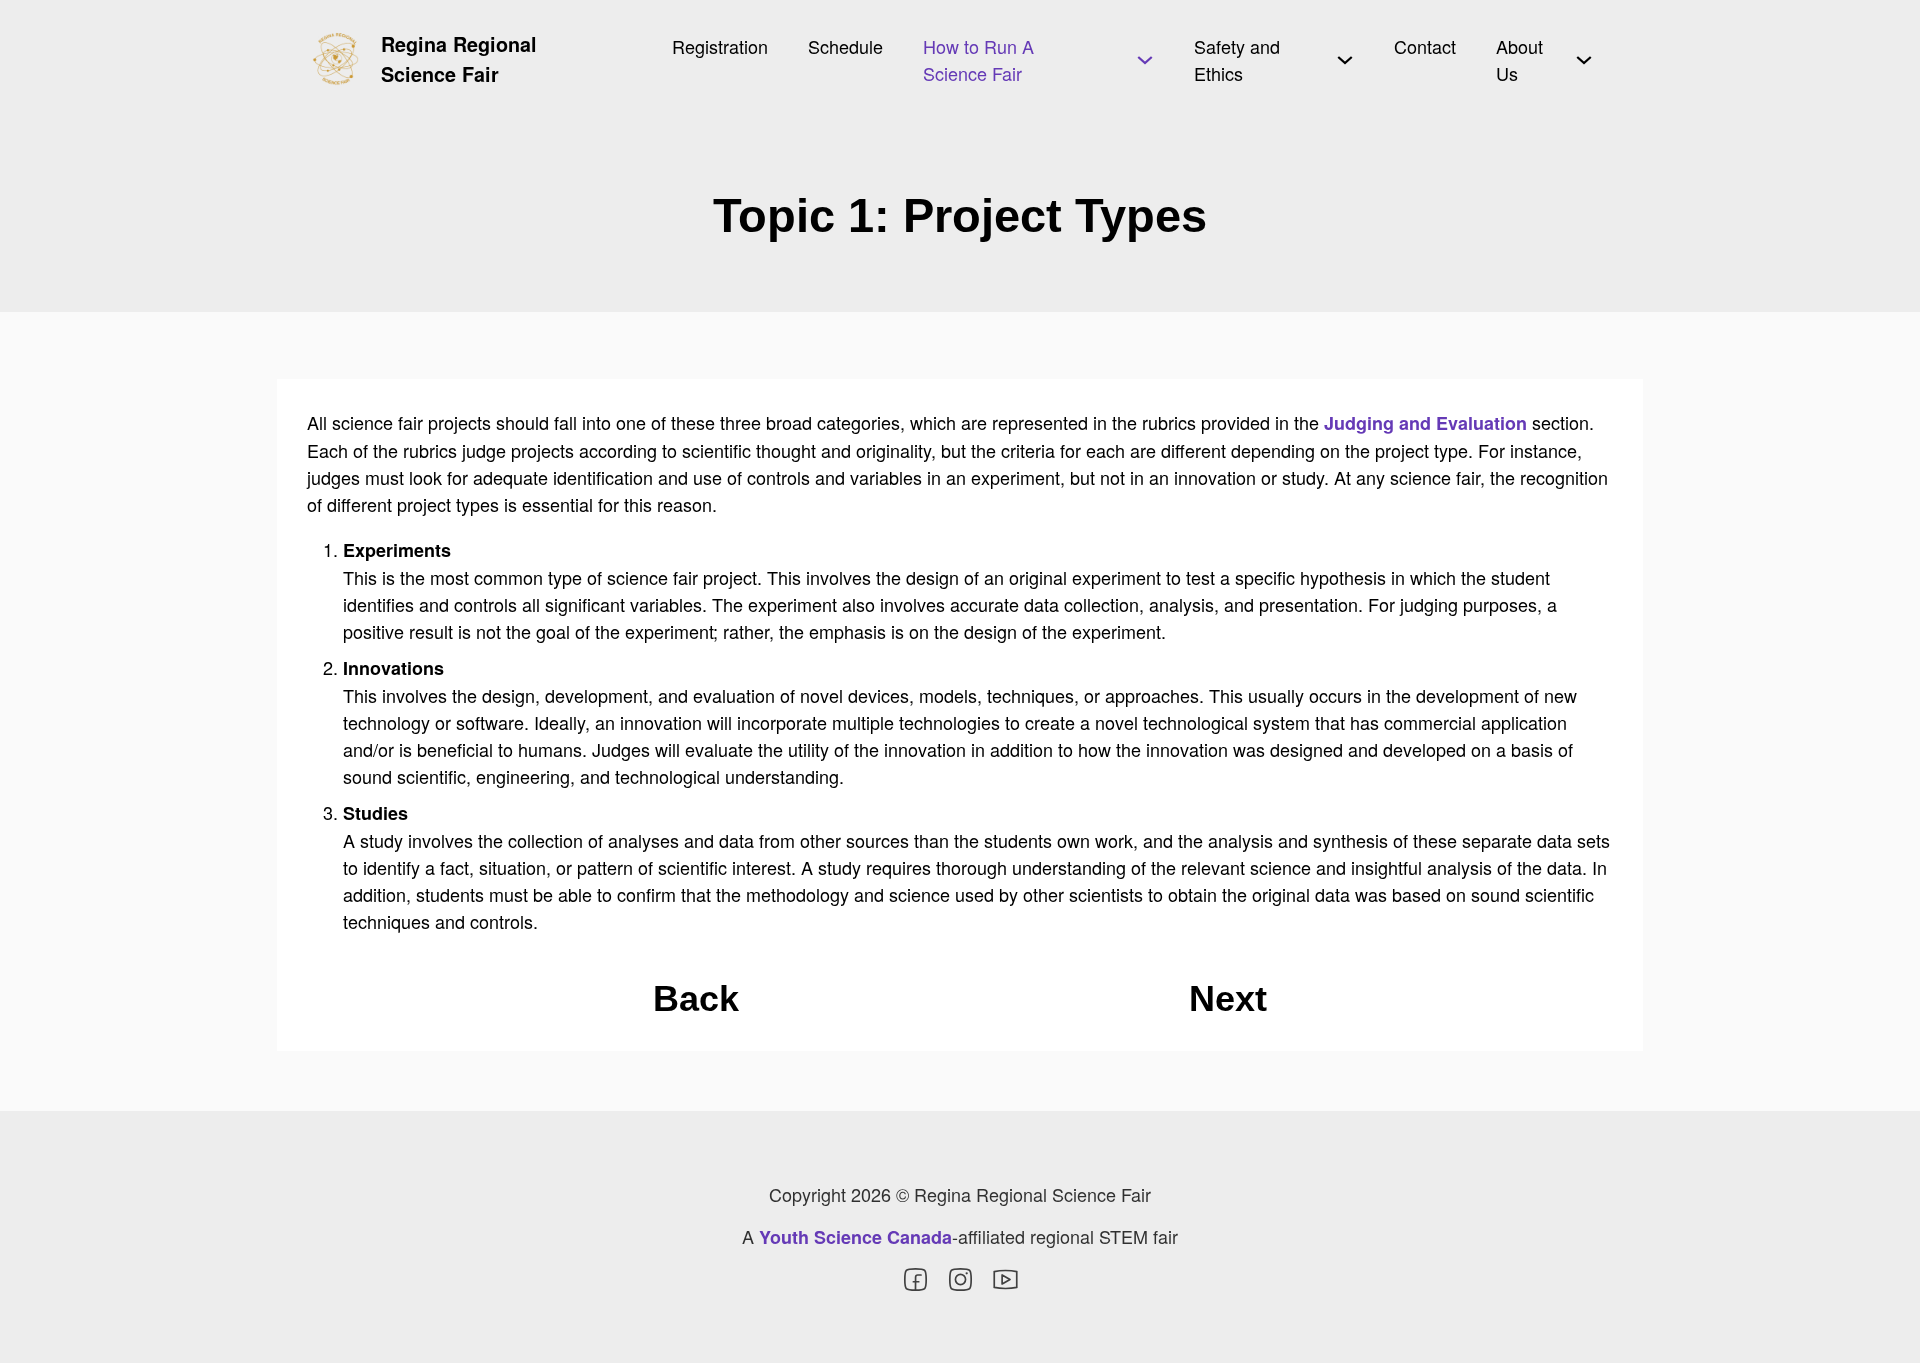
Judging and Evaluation (1425, 423)
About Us (1519, 59)
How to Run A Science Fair (978, 59)
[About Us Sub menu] (1584, 60)
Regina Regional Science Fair (459, 59)
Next (1228, 999)
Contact (1425, 46)
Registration (720, 46)
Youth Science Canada (855, 1237)
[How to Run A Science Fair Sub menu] (1145, 60)
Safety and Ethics (1237, 59)
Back (696, 999)
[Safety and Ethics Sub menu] (1345, 60)
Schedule (845, 46)
